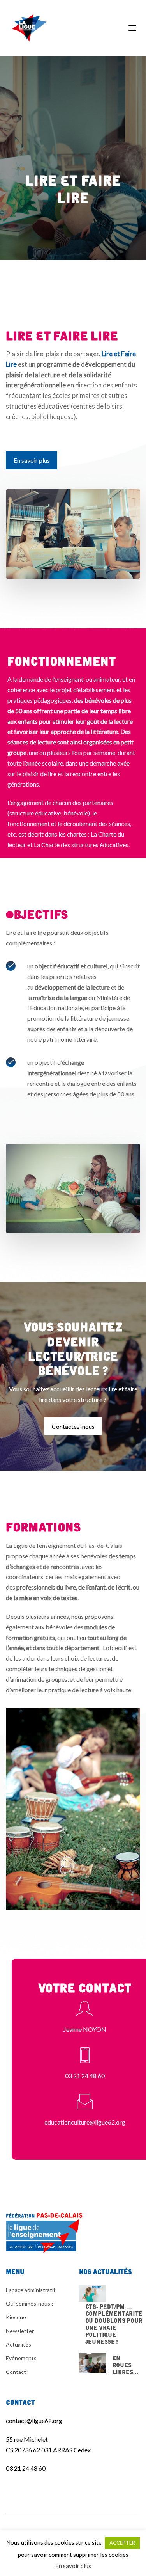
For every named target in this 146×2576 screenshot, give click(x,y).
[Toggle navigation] (115, 28)
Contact (16, 2372)
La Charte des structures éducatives (81, 845)
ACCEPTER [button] (122, 2543)
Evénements (21, 2358)
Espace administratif (31, 2290)
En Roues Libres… (110, 2364)
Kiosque (16, 2317)
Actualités (18, 2344)
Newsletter (20, 2331)
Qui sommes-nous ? (30, 2303)
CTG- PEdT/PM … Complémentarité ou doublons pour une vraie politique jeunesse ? (111, 2314)
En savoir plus (73, 2566)
